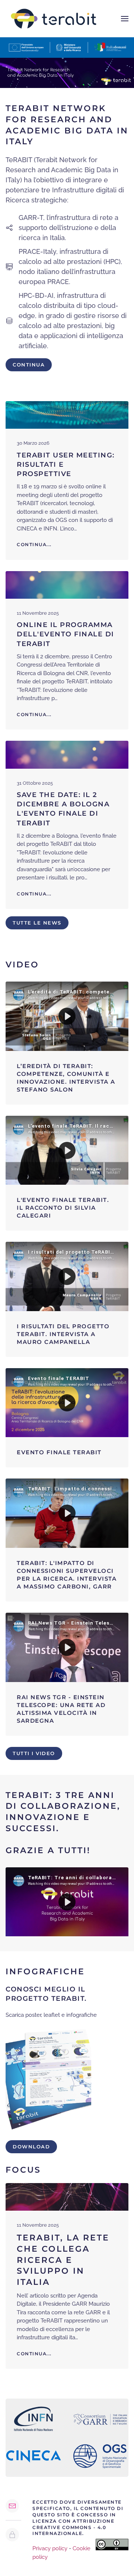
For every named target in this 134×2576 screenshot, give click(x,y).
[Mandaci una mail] (12, 2506)
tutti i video (34, 1753)
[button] (125, 19)
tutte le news (37, 923)
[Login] (12, 2535)
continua (29, 365)
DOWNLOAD (31, 2147)
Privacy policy (50, 2548)
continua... (34, 2354)
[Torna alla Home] (54, 19)
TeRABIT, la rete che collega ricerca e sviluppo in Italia (63, 2260)
